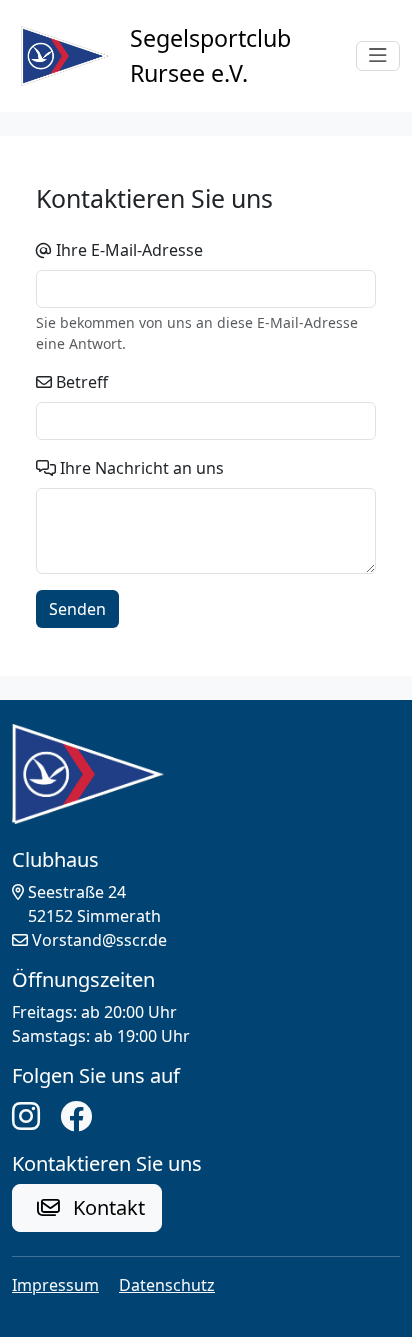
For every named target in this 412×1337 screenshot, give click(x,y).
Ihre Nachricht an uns (142, 468)
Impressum (55, 1285)
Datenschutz (167, 1285)
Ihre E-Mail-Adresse (129, 250)
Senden (77, 609)
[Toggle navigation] (378, 56)
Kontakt (106, 1207)
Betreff (82, 382)
